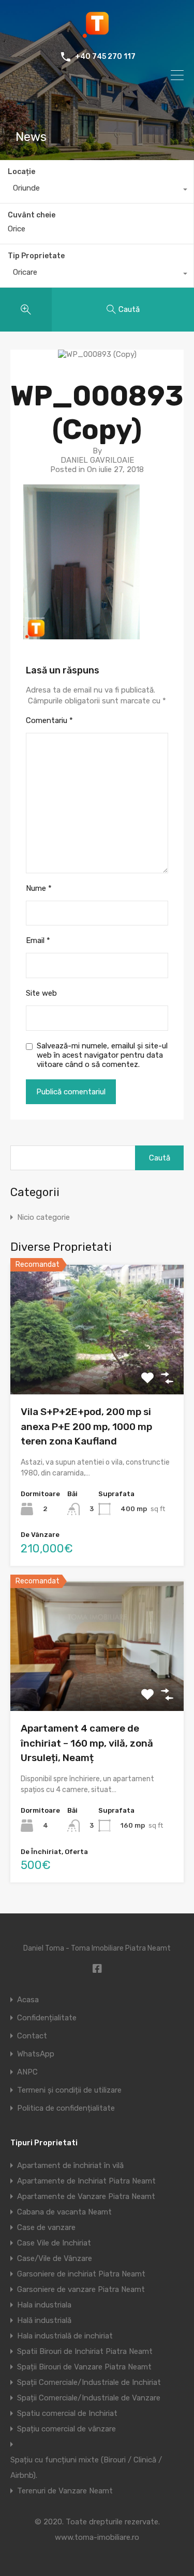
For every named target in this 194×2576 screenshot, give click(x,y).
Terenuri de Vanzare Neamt (65, 2491)
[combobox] (97, 191)
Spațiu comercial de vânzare (66, 2429)
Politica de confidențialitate (66, 2108)
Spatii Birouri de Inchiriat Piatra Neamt (85, 2351)
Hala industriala (44, 2305)
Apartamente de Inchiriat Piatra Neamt (86, 2181)
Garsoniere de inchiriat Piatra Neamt (81, 2274)
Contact (32, 2036)
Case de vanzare (46, 2227)
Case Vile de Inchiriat (54, 2243)
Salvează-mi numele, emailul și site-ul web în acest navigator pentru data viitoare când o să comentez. (102, 1055)
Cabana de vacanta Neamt (64, 2212)
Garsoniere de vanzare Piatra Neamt (81, 2289)
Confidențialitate (47, 2018)
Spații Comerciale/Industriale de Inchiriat (89, 2382)
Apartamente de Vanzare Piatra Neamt (86, 2196)
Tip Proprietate (36, 256)
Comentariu (49, 720)
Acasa (28, 2000)
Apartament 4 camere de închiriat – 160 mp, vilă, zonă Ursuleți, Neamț (87, 1743)
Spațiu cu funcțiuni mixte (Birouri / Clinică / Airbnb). (86, 2468)
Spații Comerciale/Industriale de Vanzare (89, 2398)
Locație (21, 172)
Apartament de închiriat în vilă (70, 2165)
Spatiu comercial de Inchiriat (67, 2413)
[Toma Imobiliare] (97, 34)
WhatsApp (36, 2054)
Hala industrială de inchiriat (65, 2336)
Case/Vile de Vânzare (55, 2258)
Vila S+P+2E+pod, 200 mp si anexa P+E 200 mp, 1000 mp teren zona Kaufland (86, 1426)
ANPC (27, 2072)
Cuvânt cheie (32, 215)
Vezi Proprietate (97, 1368)
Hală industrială (44, 2320)
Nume (39, 888)
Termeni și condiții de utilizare (69, 2090)
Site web (41, 993)
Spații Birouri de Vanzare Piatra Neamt (84, 2367)
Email (38, 940)
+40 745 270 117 (105, 57)
